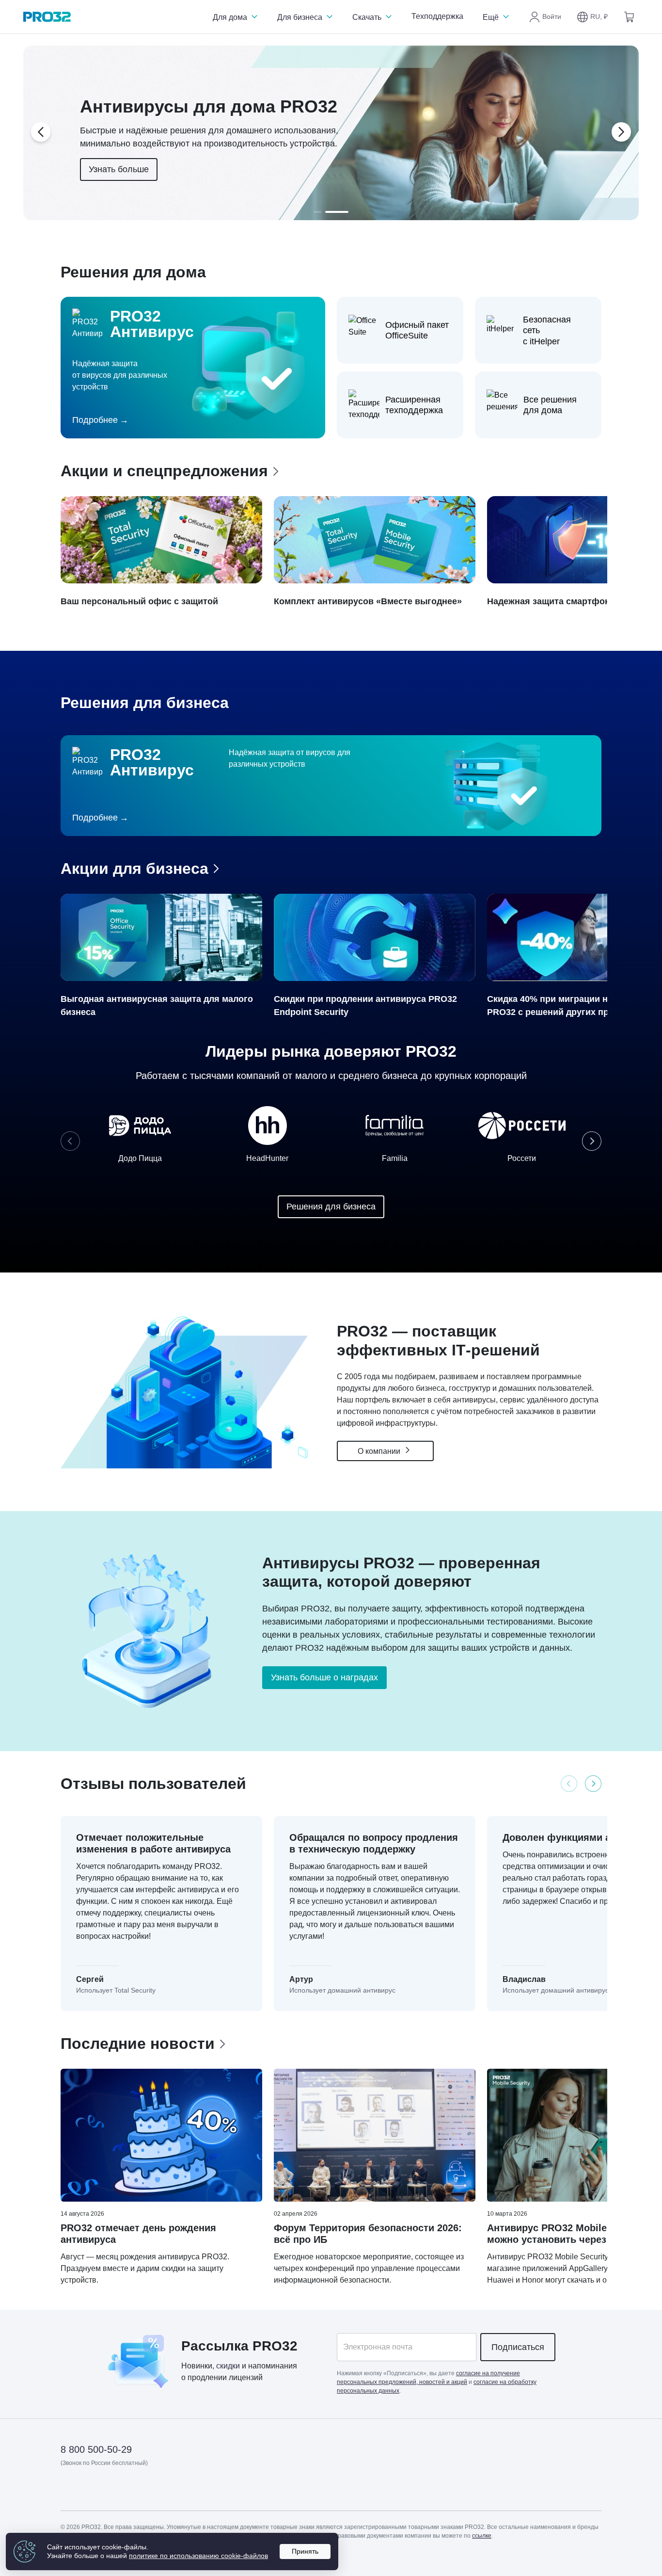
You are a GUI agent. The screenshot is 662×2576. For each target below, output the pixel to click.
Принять (305, 2551)
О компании (380, 1451)
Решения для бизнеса (331, 1207)
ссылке (482, 2536)
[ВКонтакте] (92, 2491)
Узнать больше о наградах (324, 1677)
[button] (592, 17)
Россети (522, 1158)
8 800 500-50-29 (96, 2449)
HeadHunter (267, 1158)
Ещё (492, 17)
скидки (228, 2366)
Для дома (231, 17)
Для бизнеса (301, 17)
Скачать (368, 17)
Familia (395, 1158)
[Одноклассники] (116, 2491)
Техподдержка (437, 16)
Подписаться (518, 2347)
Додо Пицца (140, 1158)
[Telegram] (140, 2491)
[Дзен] (69, 2491)
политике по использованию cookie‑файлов (198, 2556)
